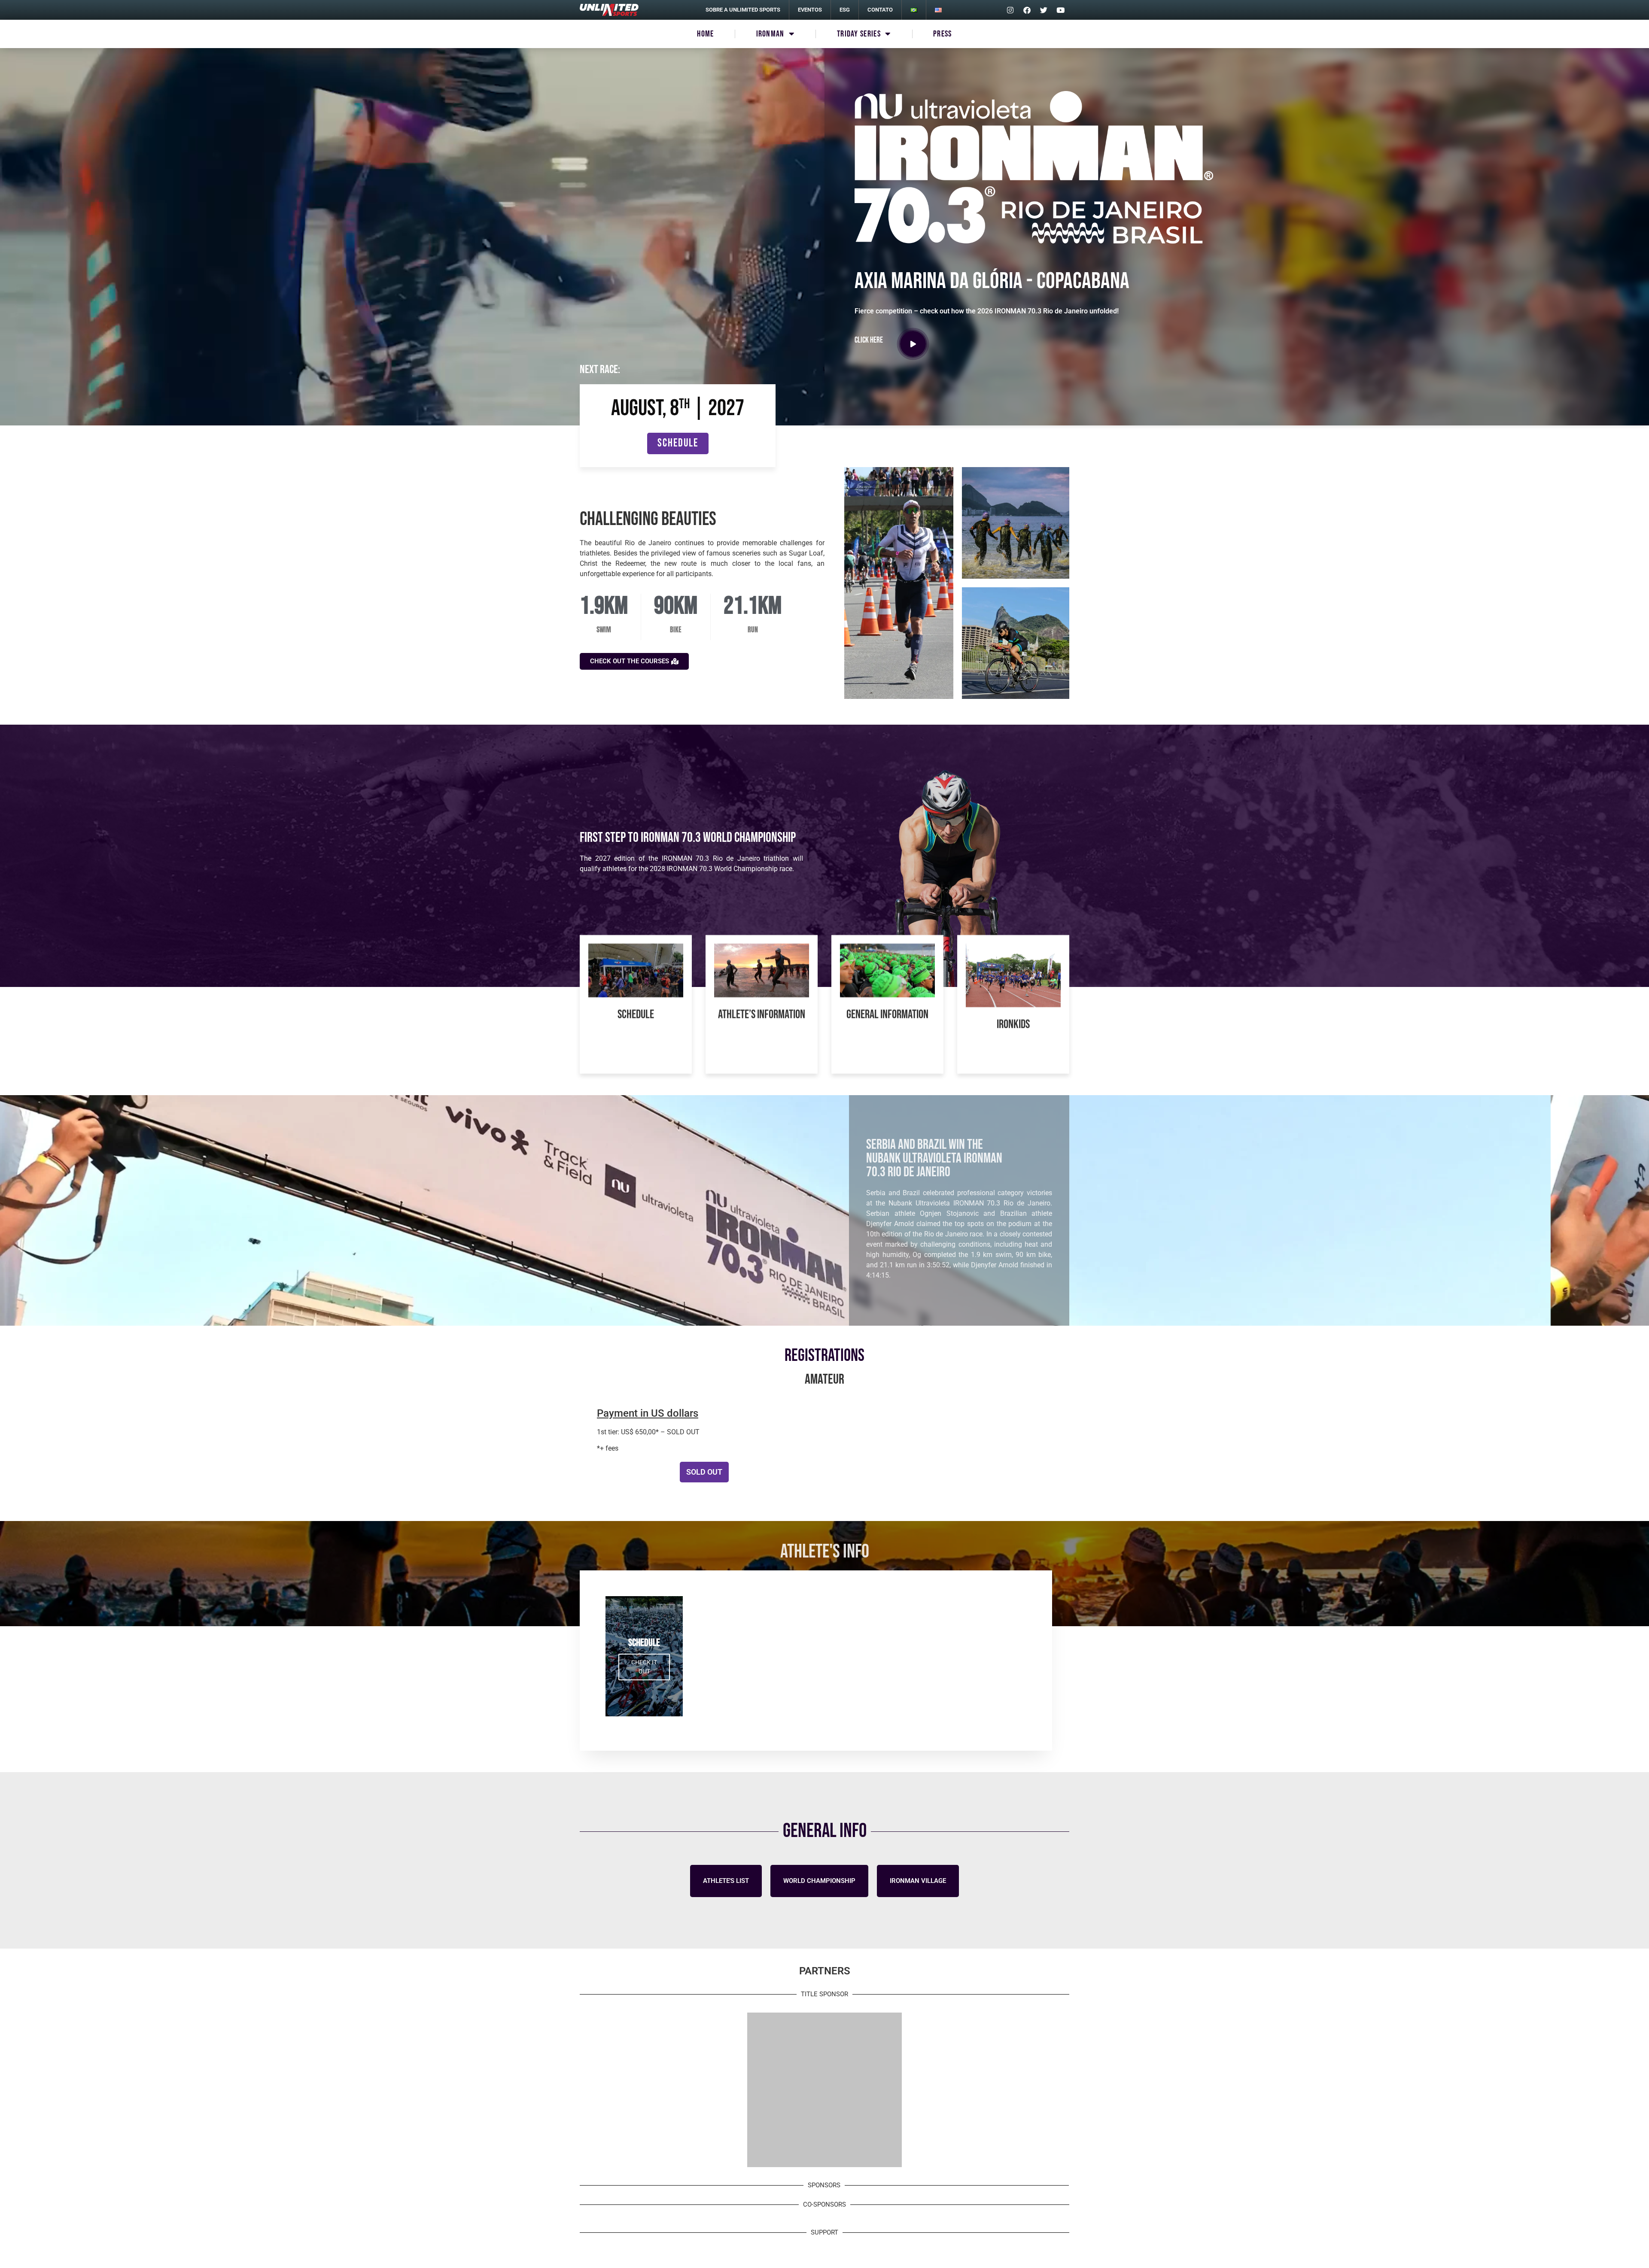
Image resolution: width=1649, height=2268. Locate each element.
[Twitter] (1044, 10)
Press (943, 34)
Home (705, 34)
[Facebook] (1027, 10)
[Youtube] (1060, 10)
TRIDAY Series (859, 34)
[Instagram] (1010, 10)
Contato (880, 10)
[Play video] (913, 344)
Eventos (810, 10)
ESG (845, 10)
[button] (704, 1472)
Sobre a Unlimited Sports (743, 10)
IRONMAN (770, 34)
